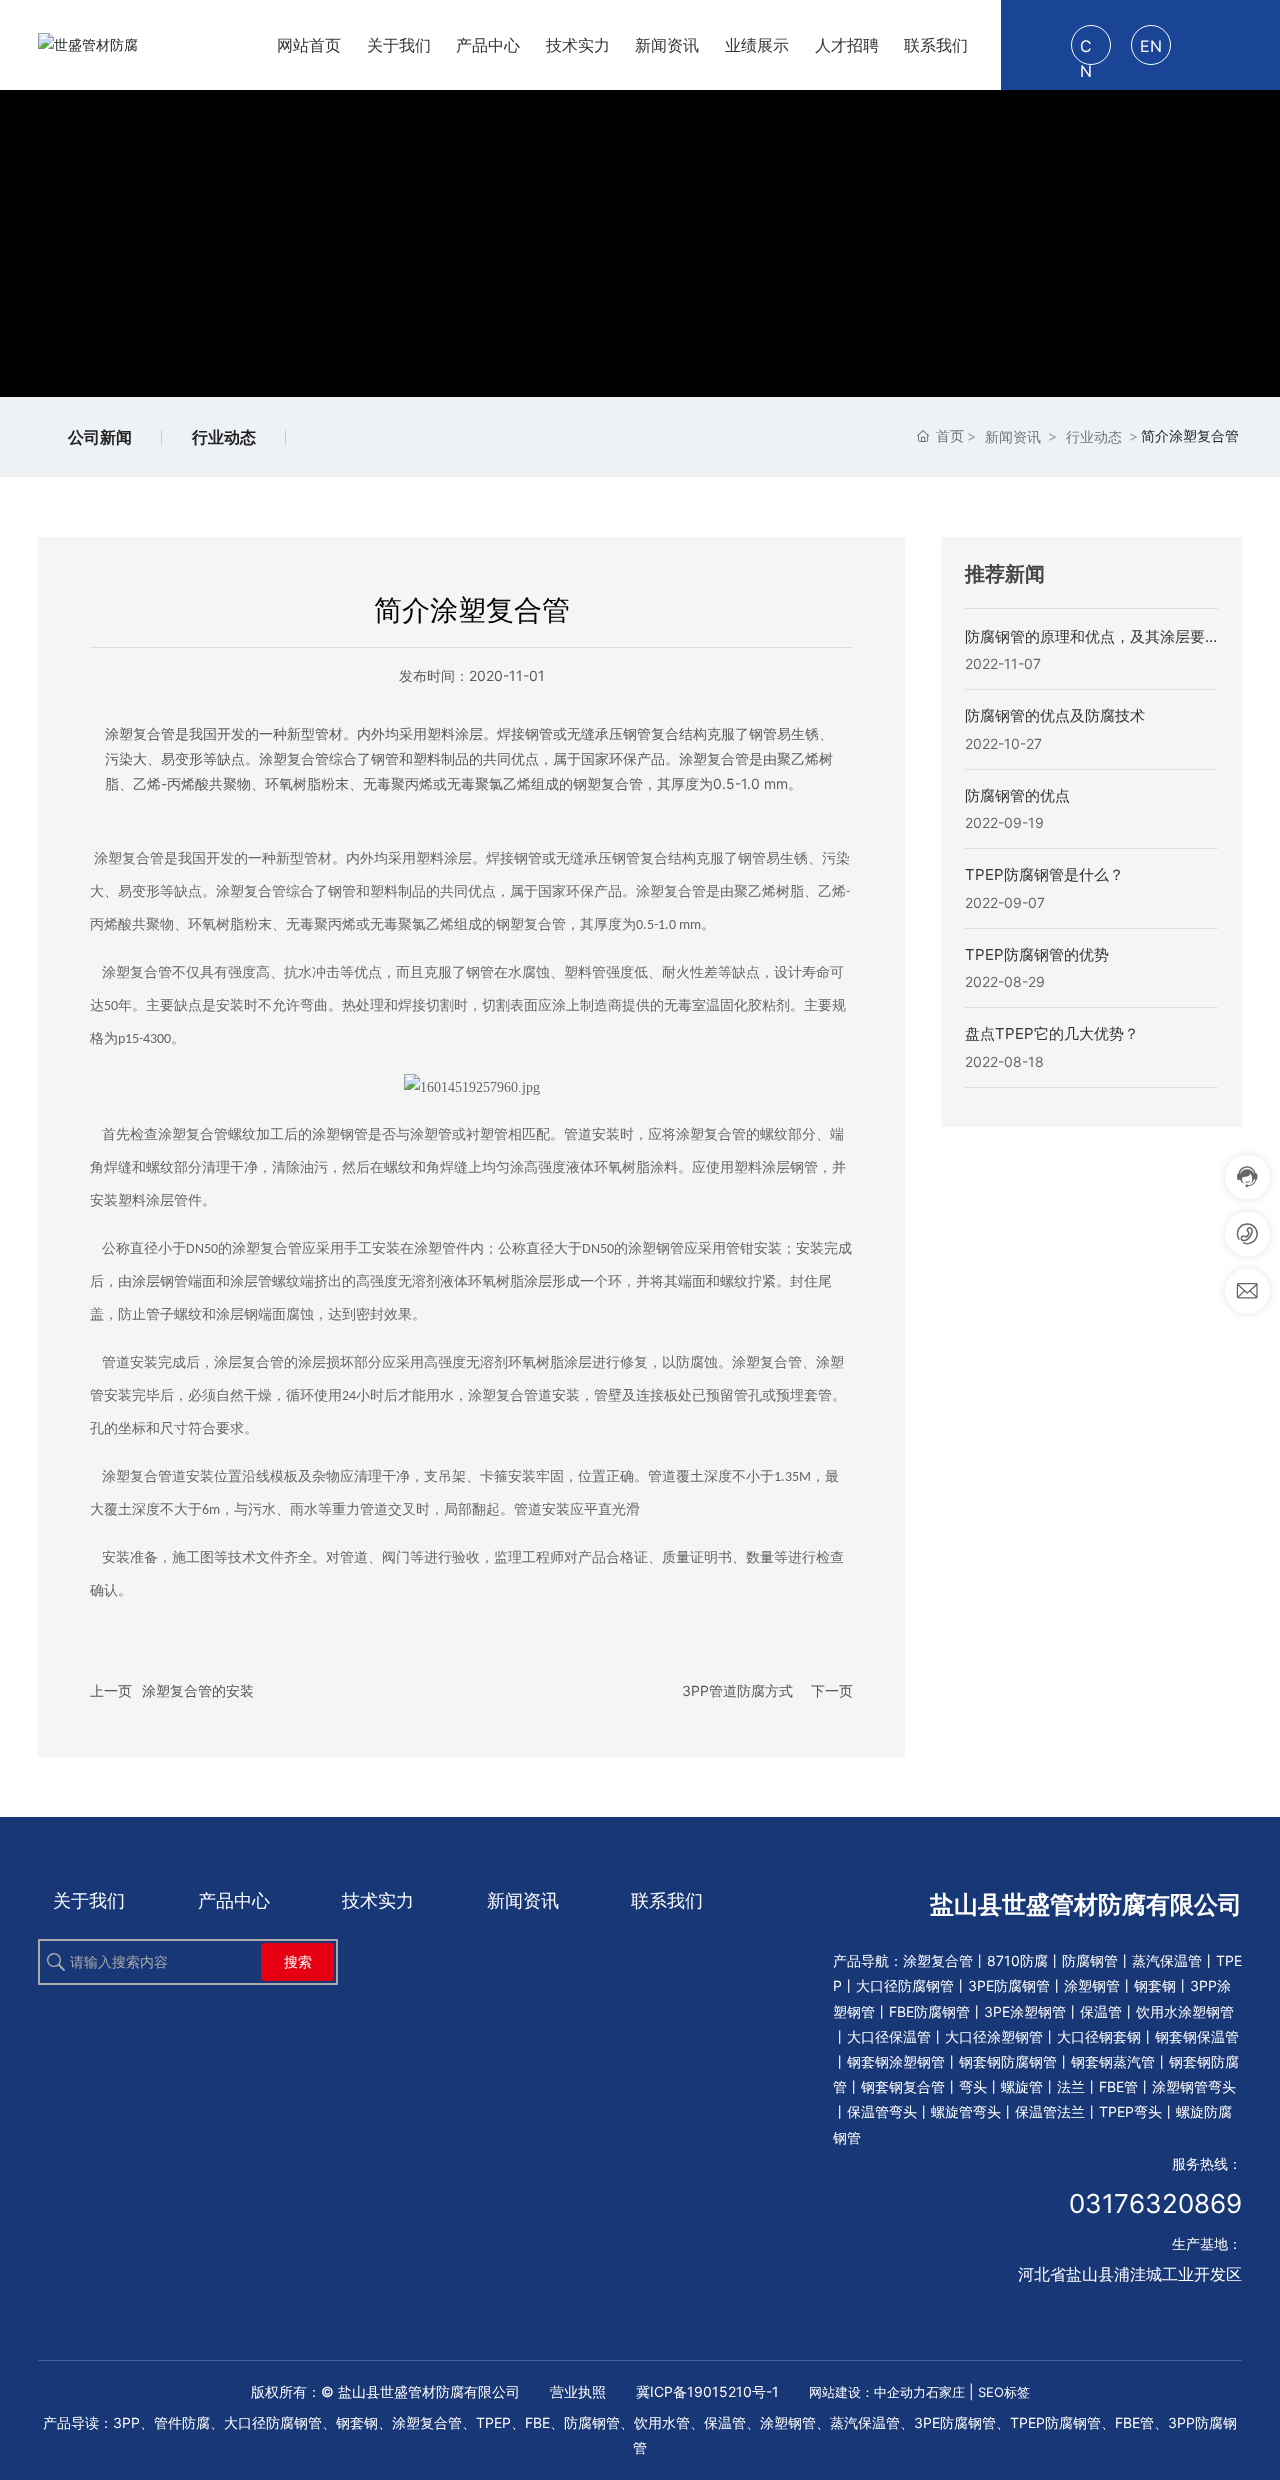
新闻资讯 (1013, 436)
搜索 (298, 1961)
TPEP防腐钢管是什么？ (1044, 874)
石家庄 (945, 2392)
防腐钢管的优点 (1017, 795)
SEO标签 (1004, 2392)
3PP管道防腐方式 (737, 1690)
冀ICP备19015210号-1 (707, 2391)
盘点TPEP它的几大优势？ (1052, 1033)
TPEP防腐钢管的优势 (1037, 954)
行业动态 (224, 437)
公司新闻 (100, 437)
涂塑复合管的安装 (198, 1690)
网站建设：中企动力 (867, 2392)
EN (1151, 46)
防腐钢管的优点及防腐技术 (1055, 715)
